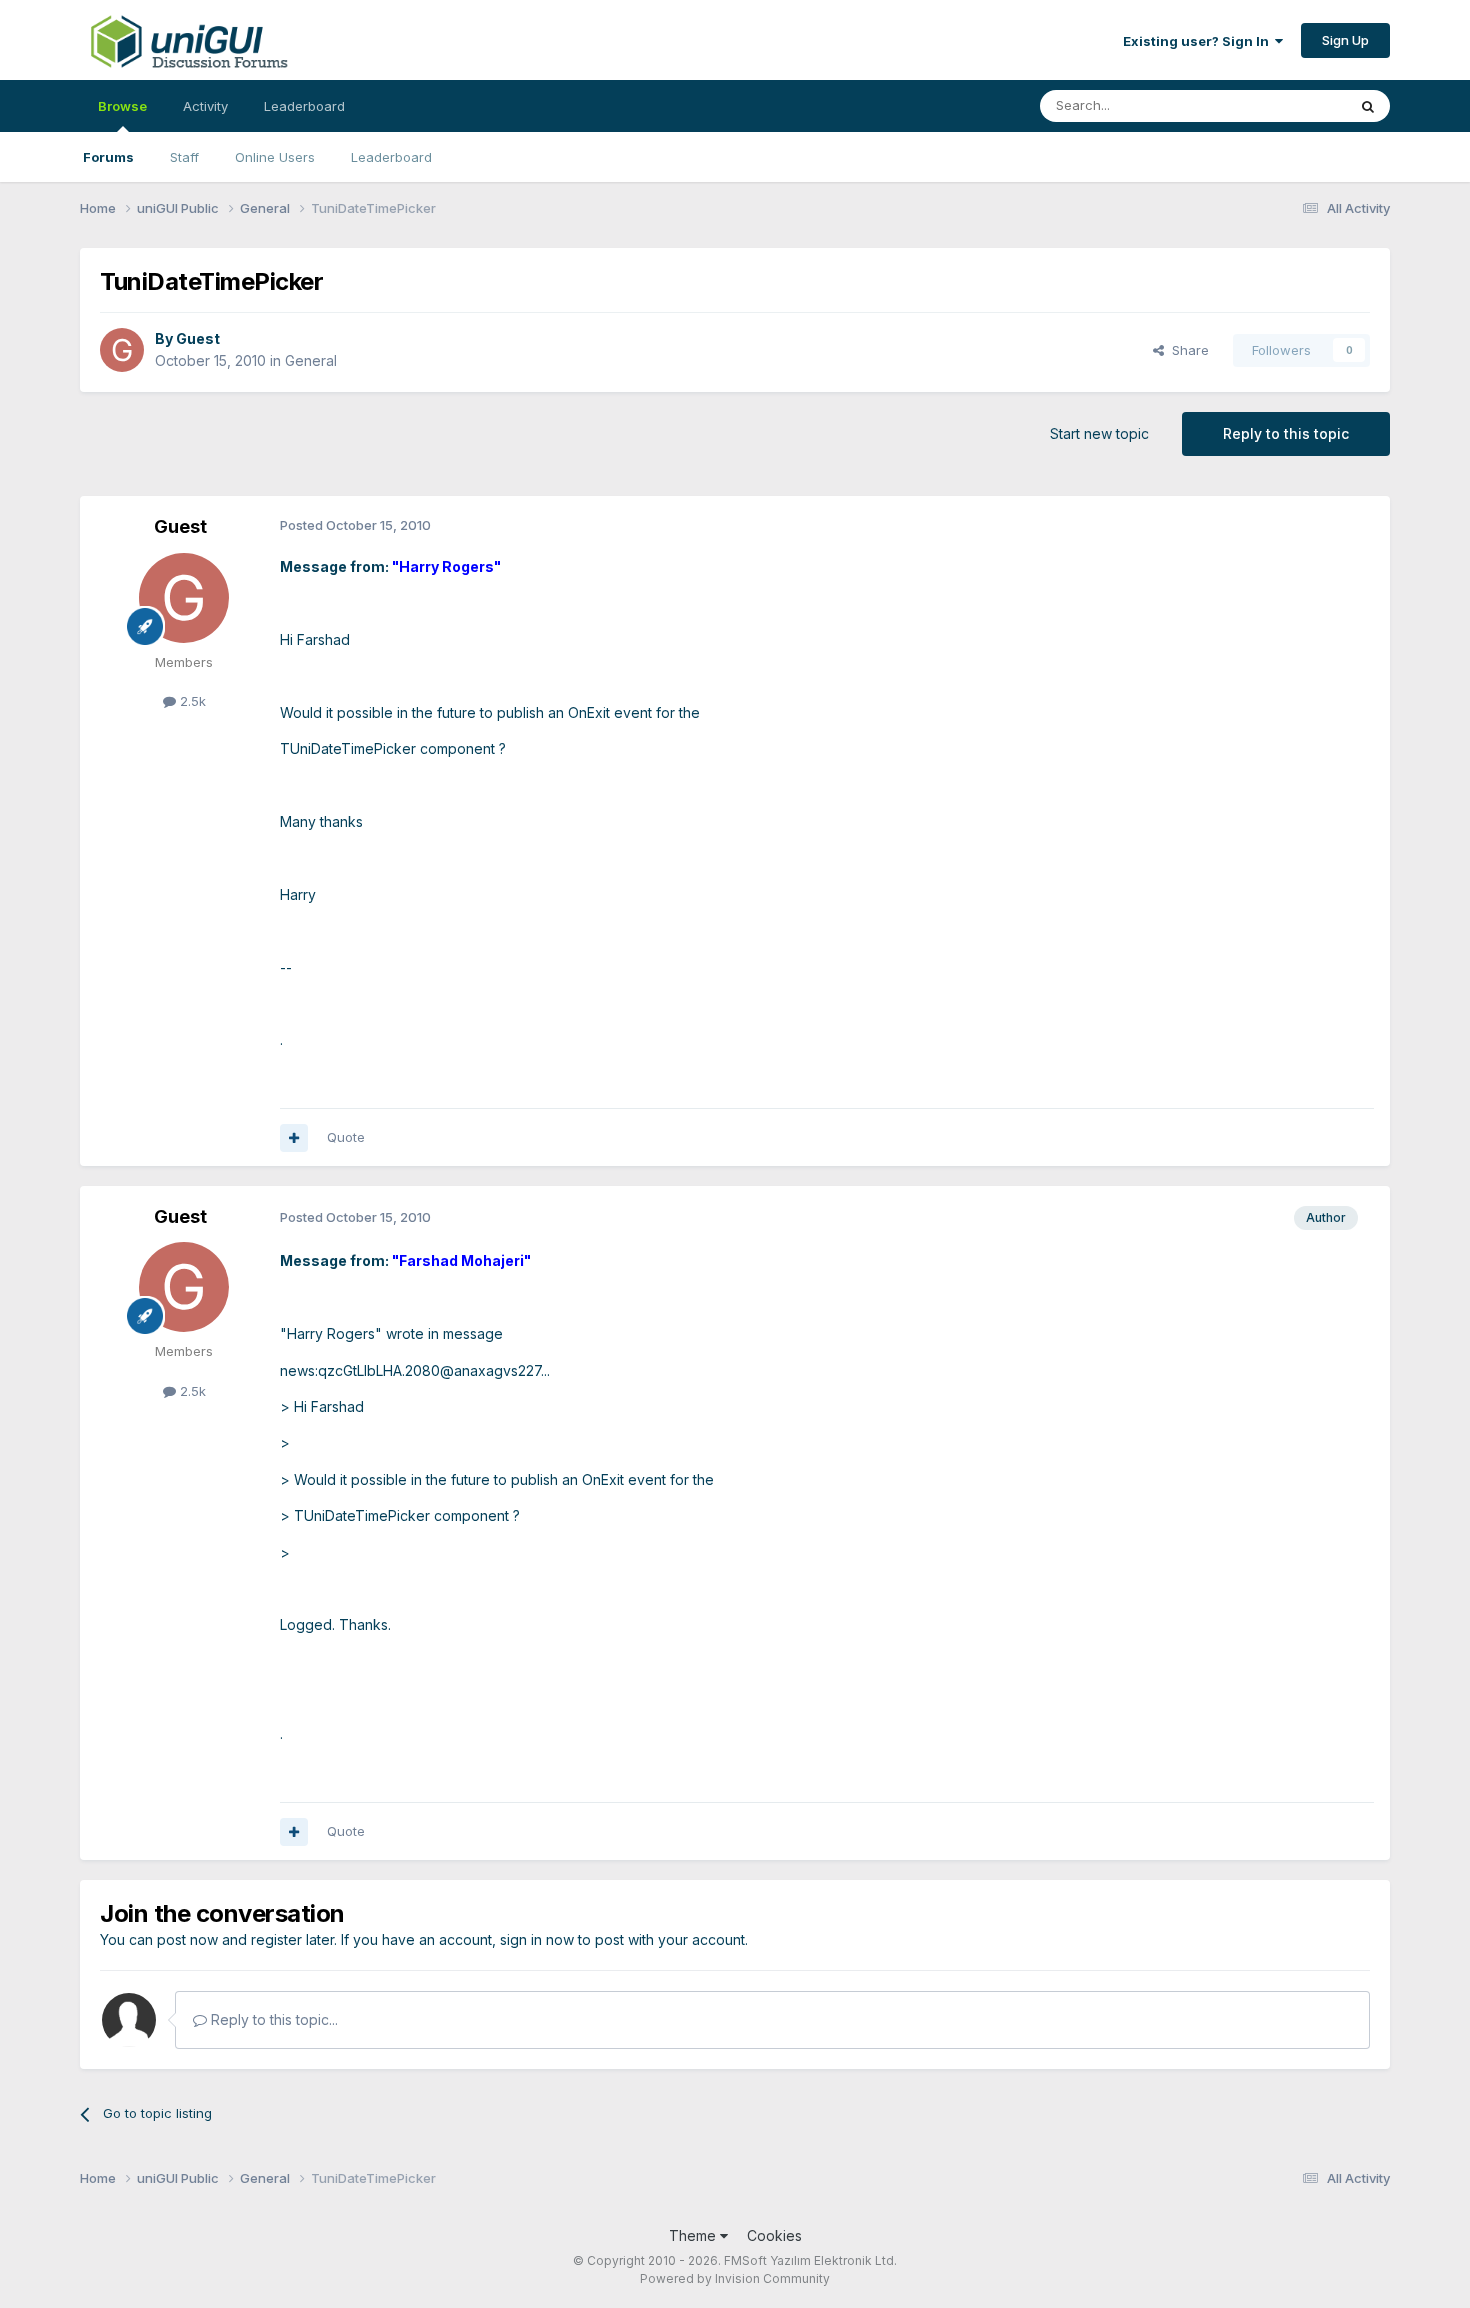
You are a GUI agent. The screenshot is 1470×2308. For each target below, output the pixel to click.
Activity (205, 106)
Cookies (774, 2235)
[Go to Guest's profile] (122, 350)
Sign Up (1345, 40)
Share (1186, 350)
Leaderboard (391, 157)
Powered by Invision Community (735, 2278)
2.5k (191, 701)
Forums (108, 157)
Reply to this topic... (272, 2019)
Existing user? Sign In (1199, 41)
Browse (122, 106)
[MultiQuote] (294, 1138)
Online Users (275, 157)
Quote (346, 1137)
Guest (198, 338)
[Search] (1368, 106)
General (311, 360)
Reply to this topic (1286, 433)
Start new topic (1099, 433)
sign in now (537, 1939)
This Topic (1287, 105)
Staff (184, 157)
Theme (694, 2235)
